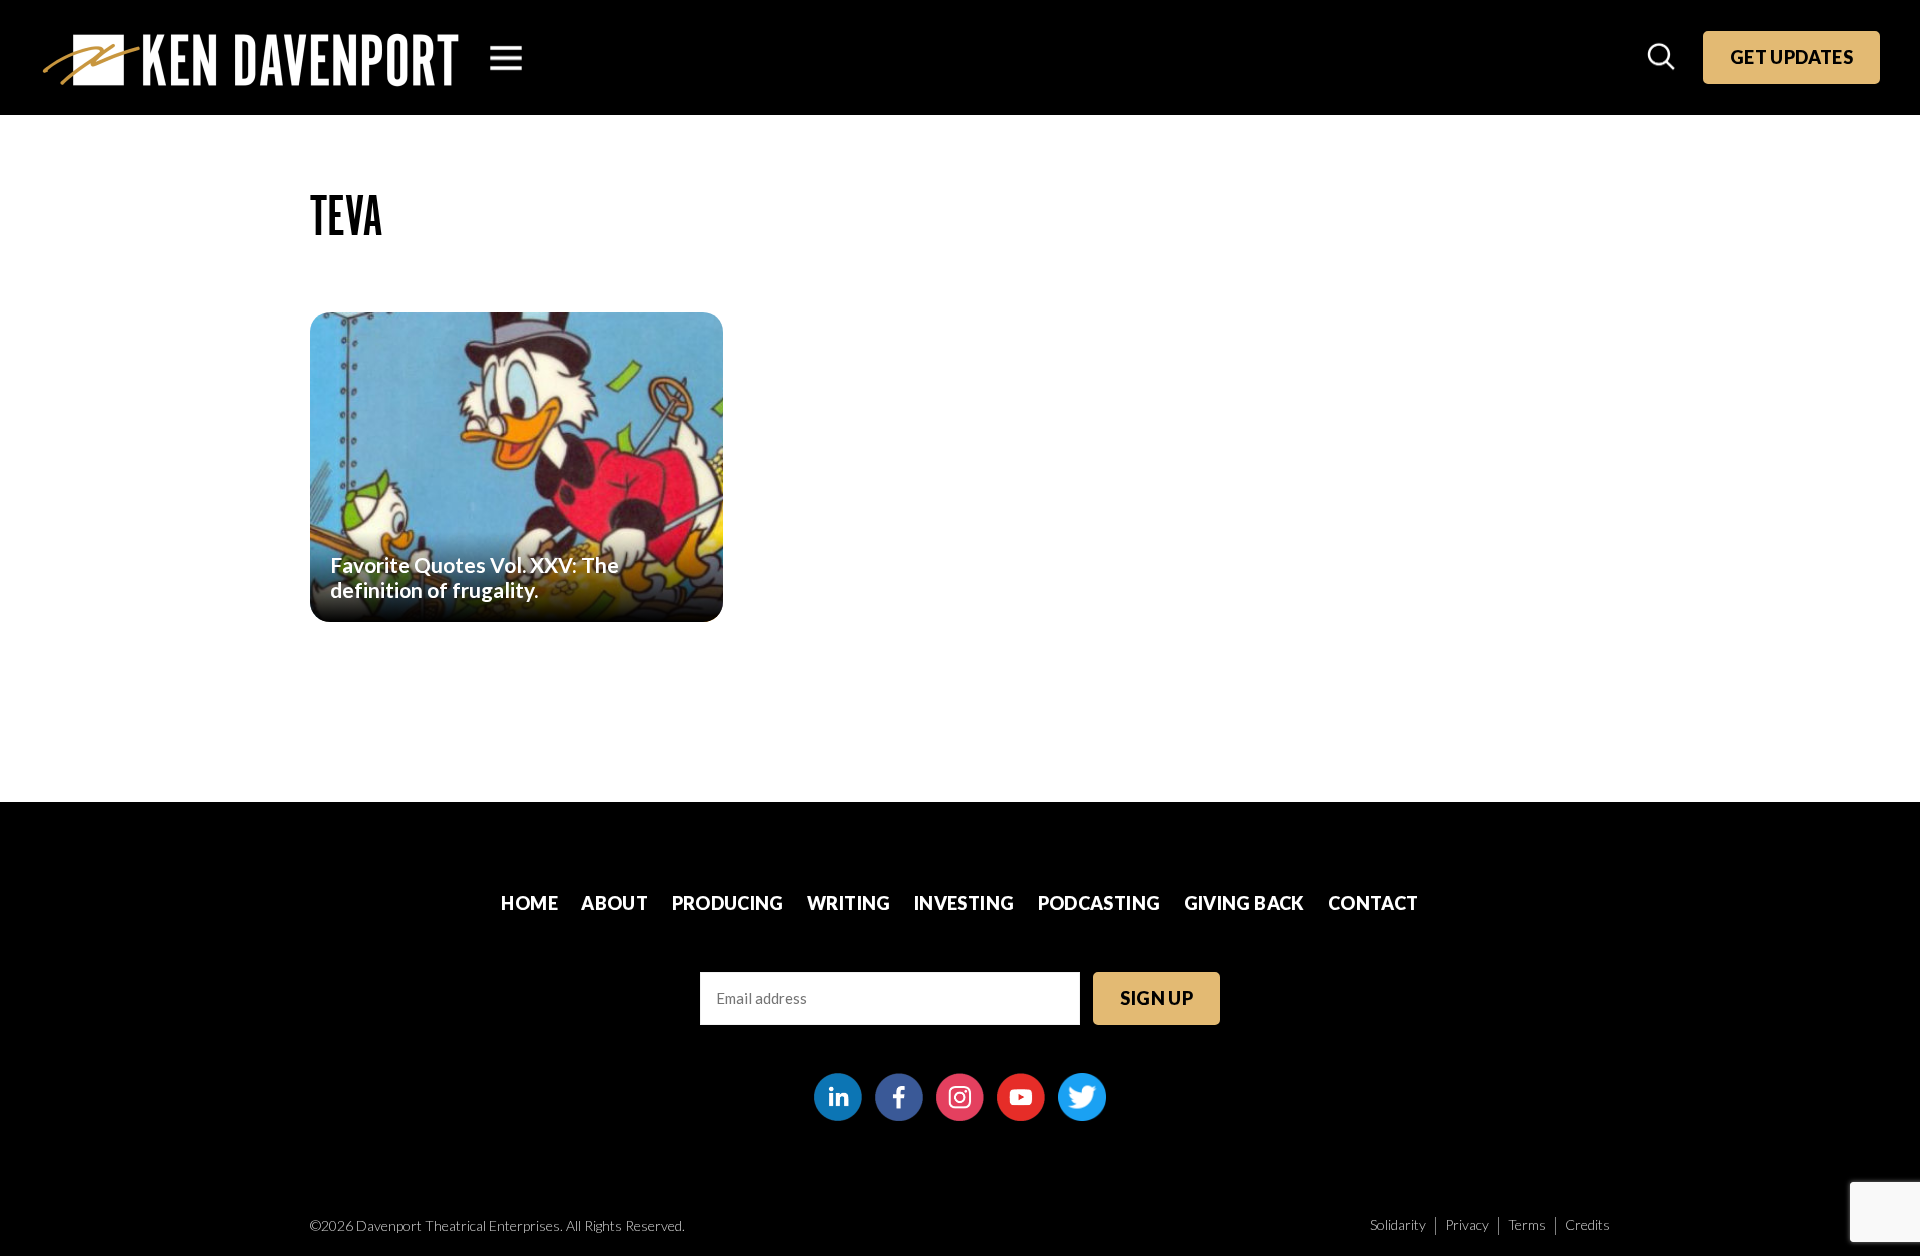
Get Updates (1791, 57)
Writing (849, 903)
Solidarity (1398, 1224)
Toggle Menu (506, 58)
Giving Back (1244, 903)
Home (529, 903)
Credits (1587, 1224)
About (614, 903)
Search (1663, 58)
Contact (1373, 903)
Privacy (1467, 1224)
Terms (1527, 1224)
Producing (728, 903)
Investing (964, 903)
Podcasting (1099, 903)
